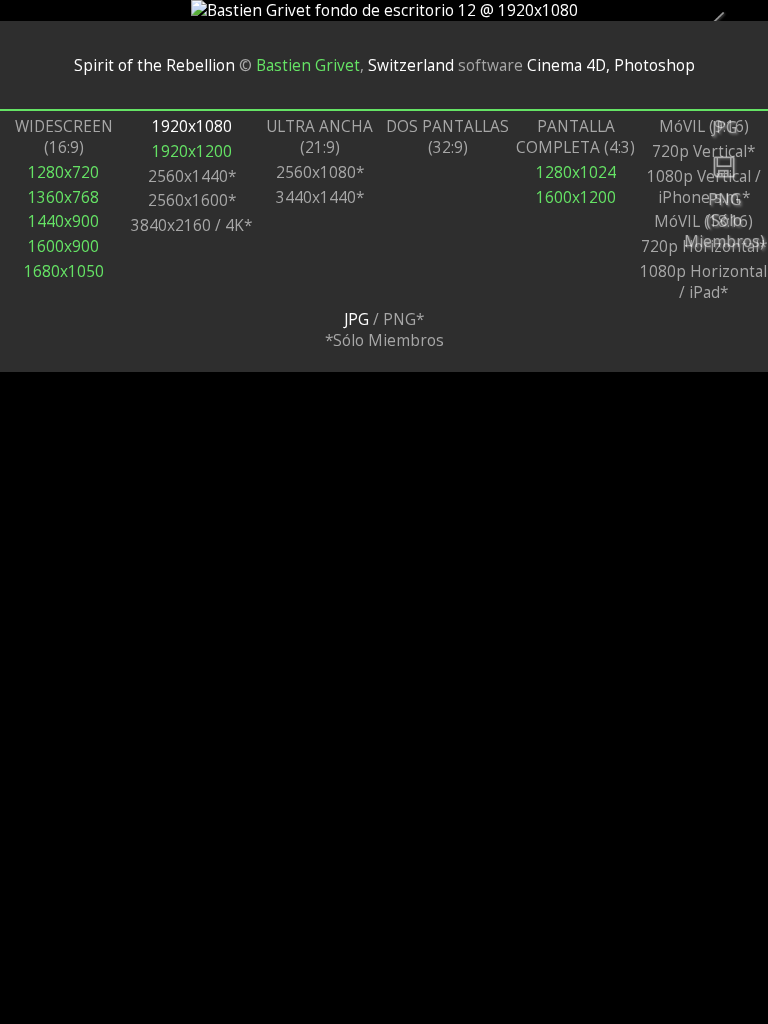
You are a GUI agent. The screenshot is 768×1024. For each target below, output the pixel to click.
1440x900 (63, 221)
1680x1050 (64, 271)
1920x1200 (192, 151)
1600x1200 (576, 197)
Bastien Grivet (308, 64)
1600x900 (63, 246)
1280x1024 (576, 172)
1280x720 (63, 172)
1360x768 (63, 197)
